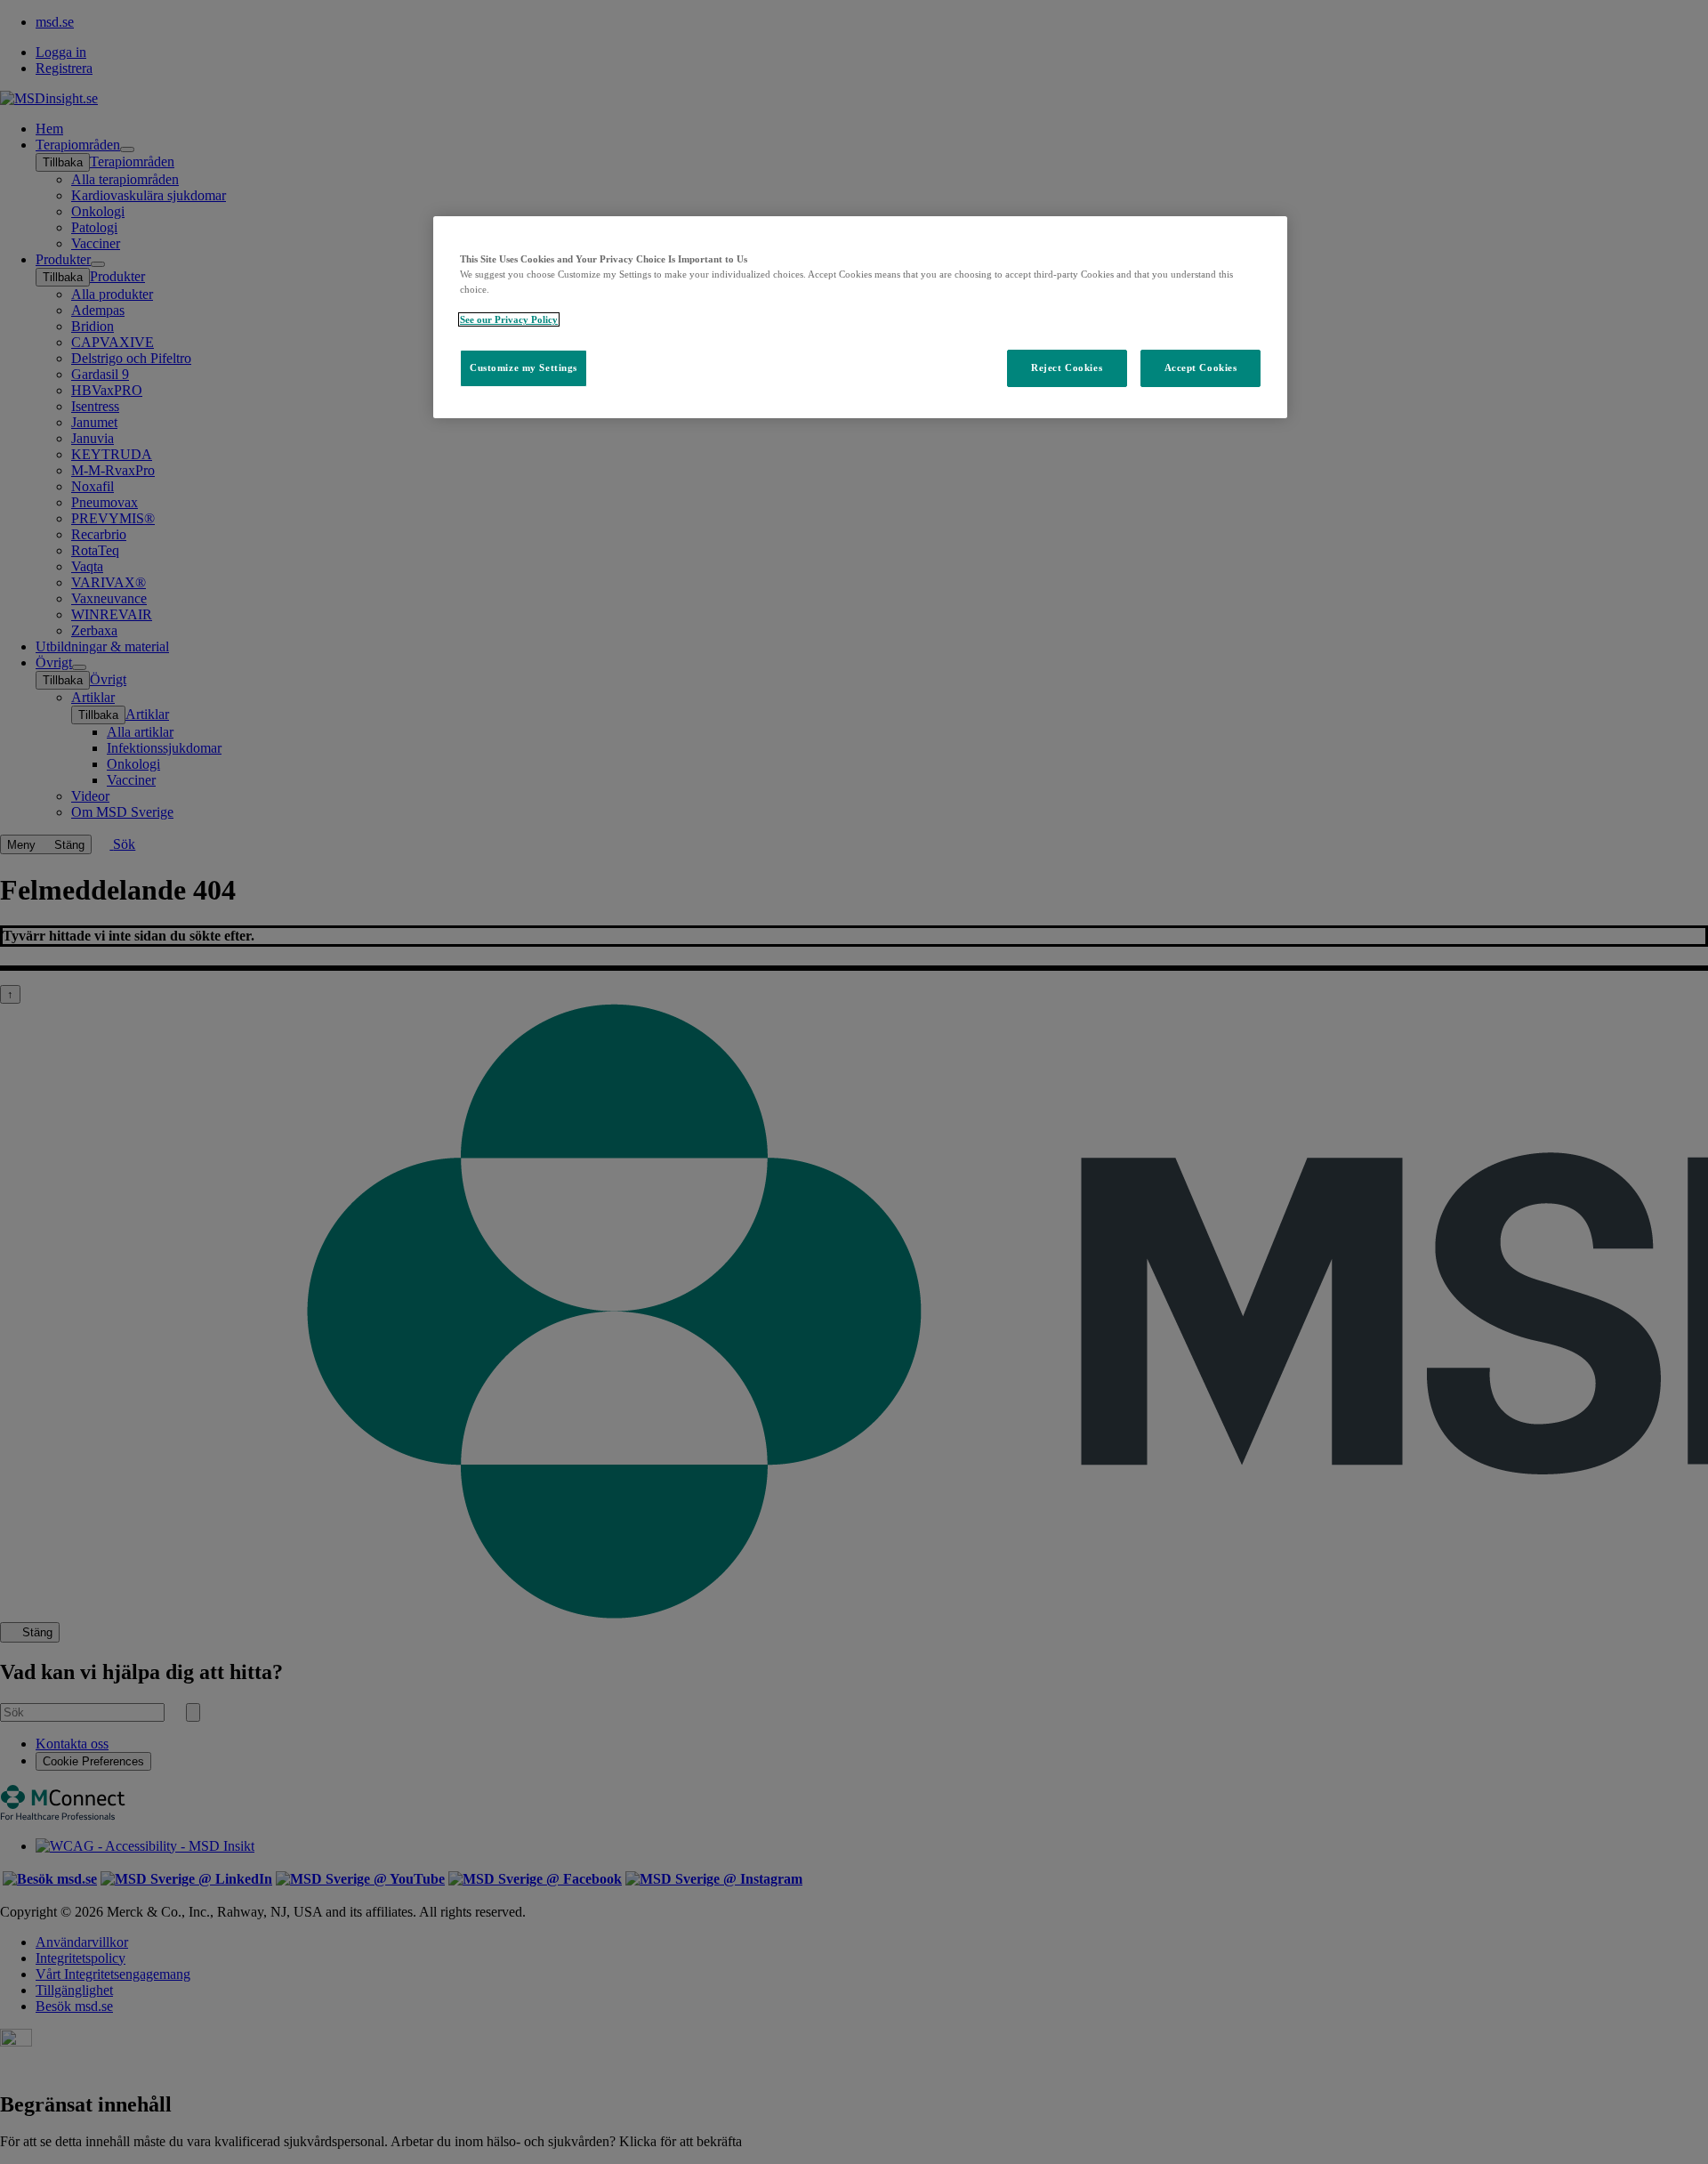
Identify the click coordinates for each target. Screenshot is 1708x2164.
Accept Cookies (1201, 368)
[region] (860, 317)
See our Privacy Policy (509, 319)
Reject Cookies (1067, 368)
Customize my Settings (524, 368)
